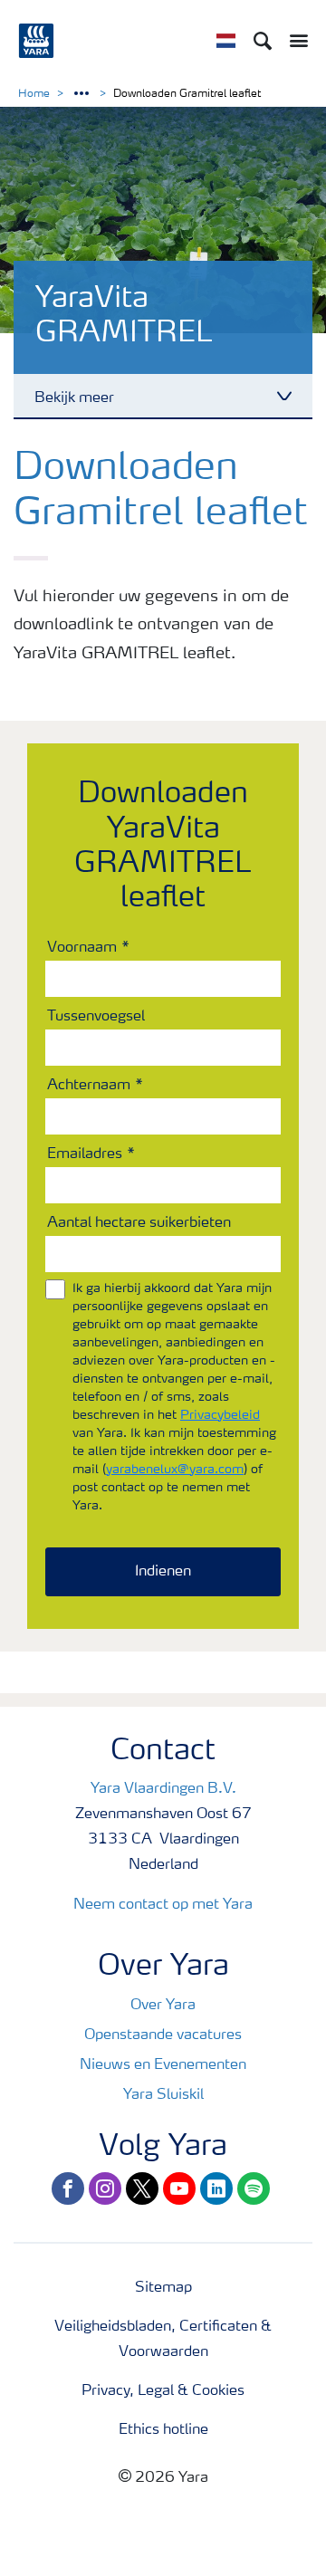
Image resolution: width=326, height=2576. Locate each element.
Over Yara (163, 2006)
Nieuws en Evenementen (163, 2065)
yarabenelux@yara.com (175, 1470)
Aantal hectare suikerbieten (139, 1223)
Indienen (163, 1572)
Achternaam (89, 1086)
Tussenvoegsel (96, 1017)
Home (34, 94)
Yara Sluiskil (163, 2095)
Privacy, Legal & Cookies (163, 2391)
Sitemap (163, 2288)
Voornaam (82, 948)
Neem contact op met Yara (163, 1905)
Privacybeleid (220, 1415)
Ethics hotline (163, 2430)
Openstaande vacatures (163, 2035)
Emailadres (85, 1154)
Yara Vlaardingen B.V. (163, 1789)
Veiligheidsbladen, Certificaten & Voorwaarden (163, 2340)
